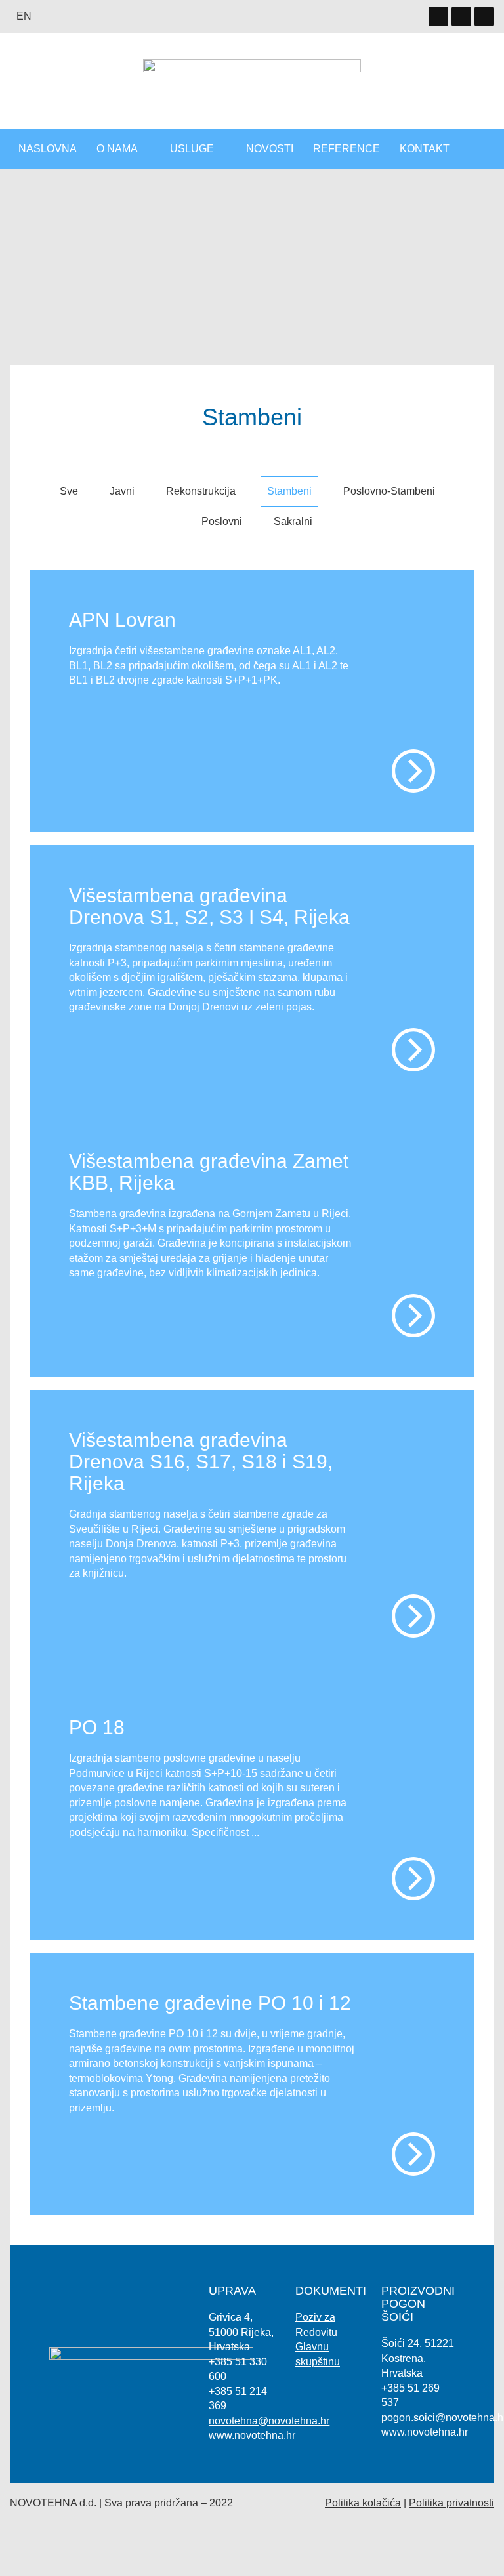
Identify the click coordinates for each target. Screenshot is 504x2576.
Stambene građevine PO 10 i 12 (210, 2003)
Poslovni (222, 521)
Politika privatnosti (451, 2503)
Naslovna (48, 149)
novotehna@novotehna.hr (269, 2421)
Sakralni (293, 521)
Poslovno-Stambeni (389, 491)
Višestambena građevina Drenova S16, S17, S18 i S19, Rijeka (201, 1462)
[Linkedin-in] (438, 16)
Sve (69, 491)
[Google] (461, 16)
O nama (117, 149)
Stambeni (289, 491)
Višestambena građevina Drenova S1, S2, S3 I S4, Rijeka (209, 906)
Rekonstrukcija (201, 491)
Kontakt (425, 149)
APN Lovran (122, 620)
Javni (122, 491)
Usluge (192, 149)
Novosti (270, 149)
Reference (346, 149)
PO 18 (97, 1727)
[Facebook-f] (484, 16)
